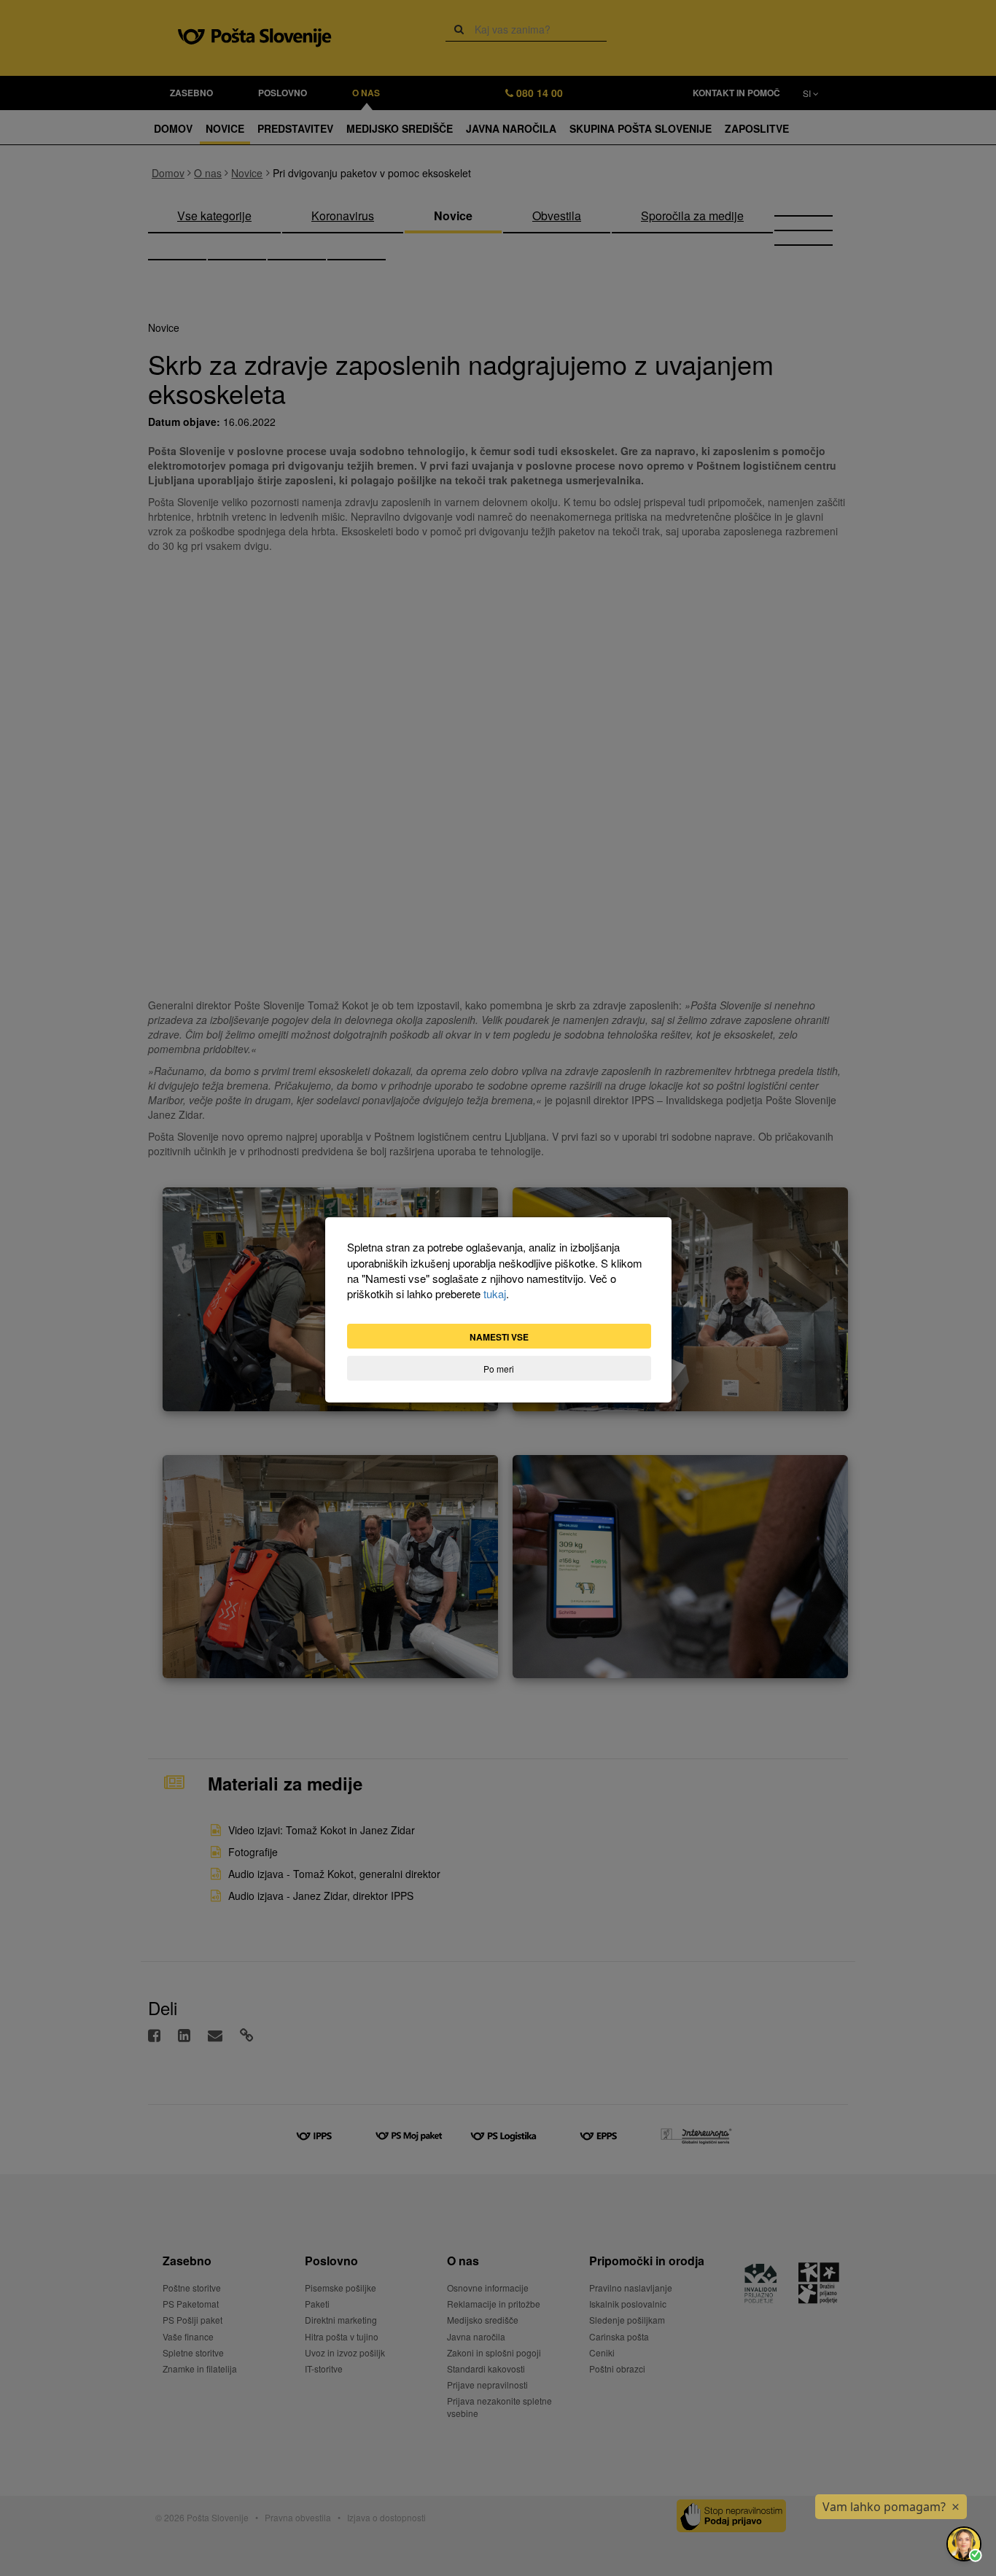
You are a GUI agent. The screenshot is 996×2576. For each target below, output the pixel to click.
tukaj (495, 1293)
